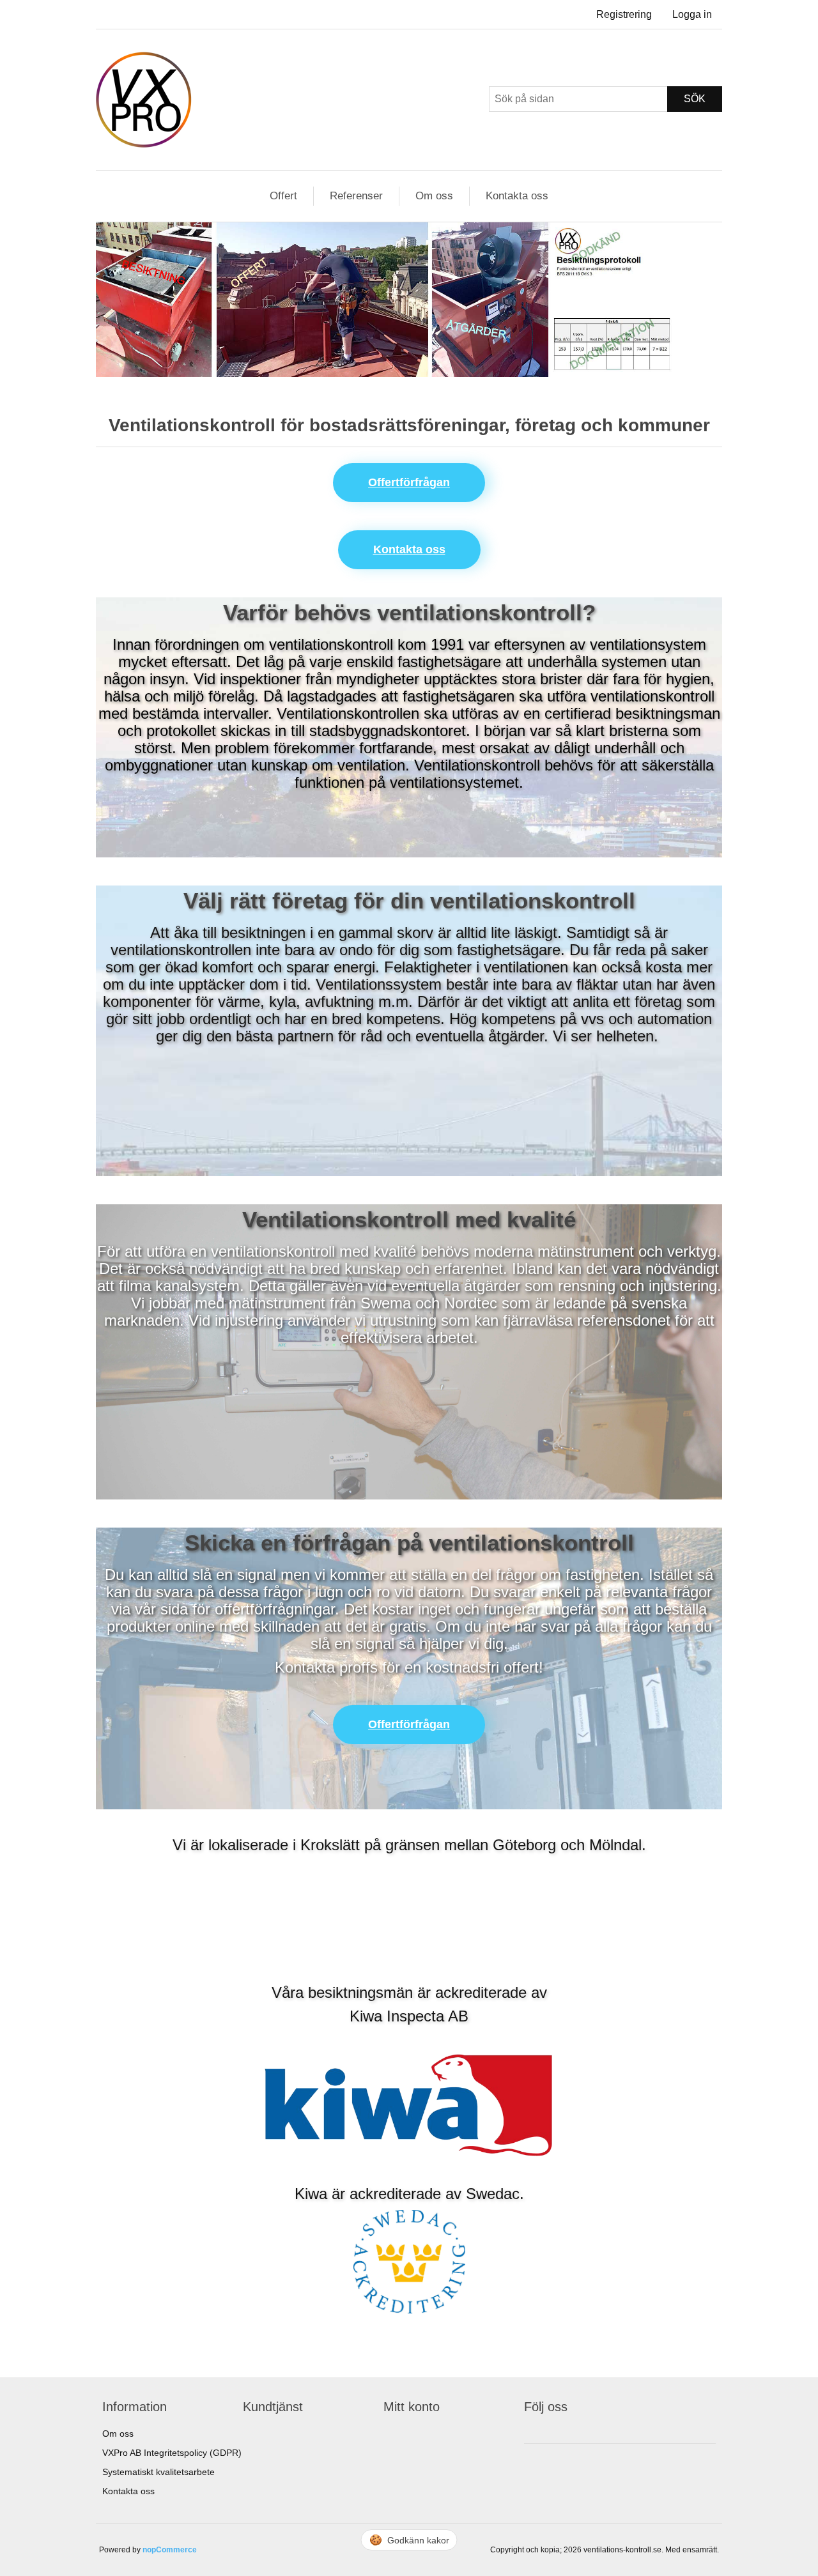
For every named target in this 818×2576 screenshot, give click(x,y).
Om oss (434, 196)
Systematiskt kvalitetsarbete (158, 2472)
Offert (283, 196)
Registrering (624, 14)
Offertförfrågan (409, 482)
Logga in (692, 14)
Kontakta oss (517, 196)
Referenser (356, 196)
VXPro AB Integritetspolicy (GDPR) (172, 2453)
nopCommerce (170, 2550)
